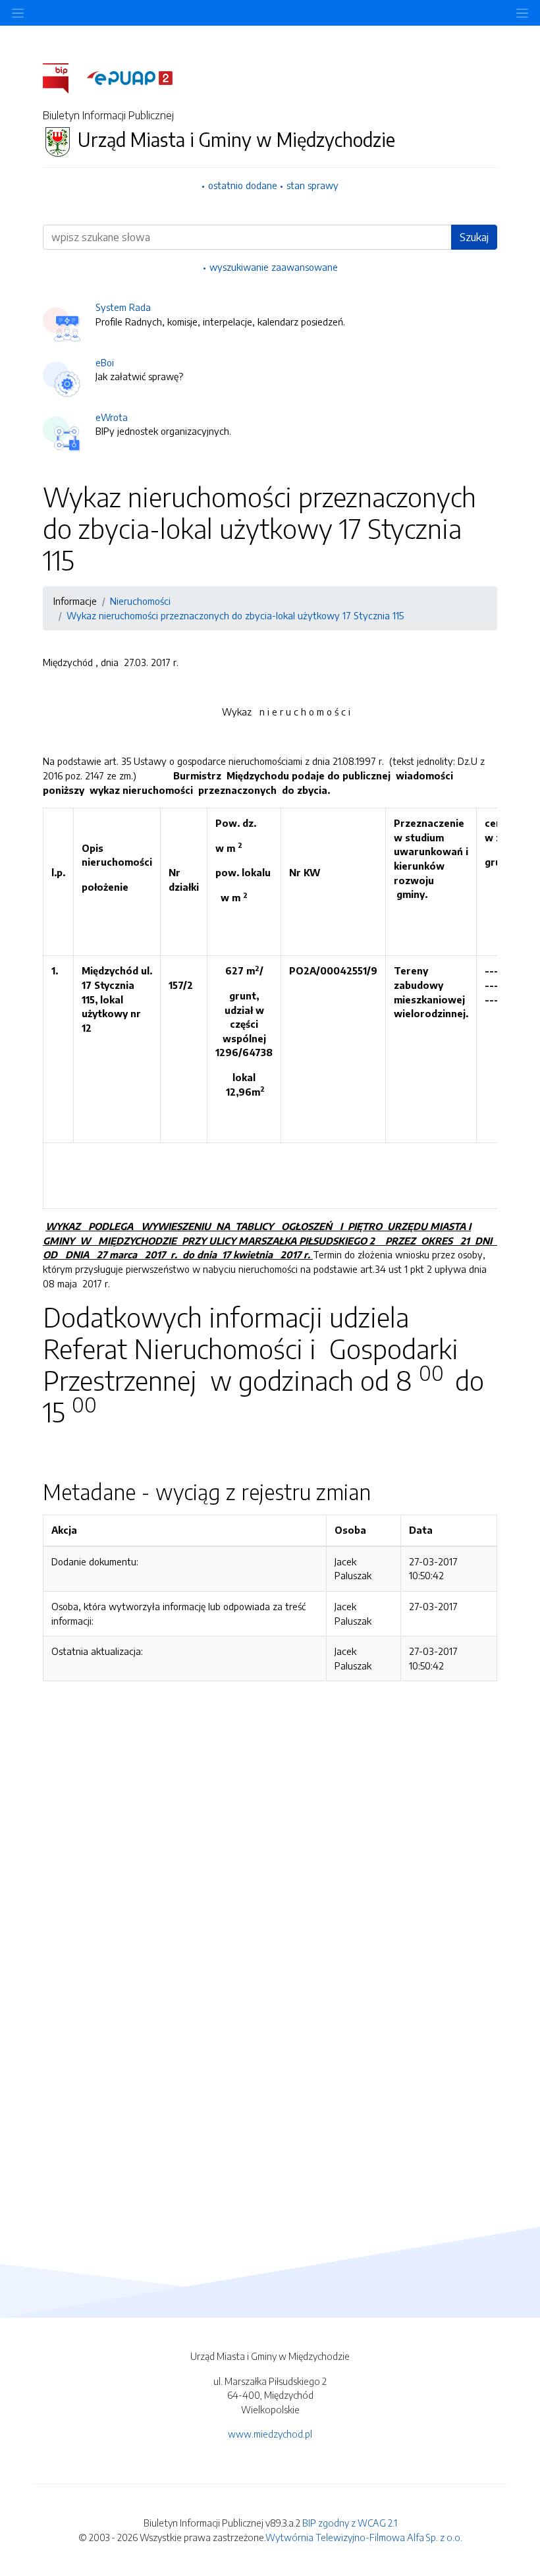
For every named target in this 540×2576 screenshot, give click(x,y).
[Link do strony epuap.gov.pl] (130, 77)
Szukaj (474, 237)
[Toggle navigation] (522, 13)
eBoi (105, 362)
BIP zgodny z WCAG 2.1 (350, 2523)
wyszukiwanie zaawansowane (274, 267)
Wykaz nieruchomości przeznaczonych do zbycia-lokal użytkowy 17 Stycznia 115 (235, 615)
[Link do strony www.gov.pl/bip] (64, 77)
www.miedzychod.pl (270, 2434)
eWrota (112, 417)
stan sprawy (312, 185)
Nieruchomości (140, 601)
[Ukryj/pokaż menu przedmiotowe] (18, 13)
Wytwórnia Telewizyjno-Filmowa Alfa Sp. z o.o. (364, 2537)
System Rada (123, 307)
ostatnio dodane (243, 185)
